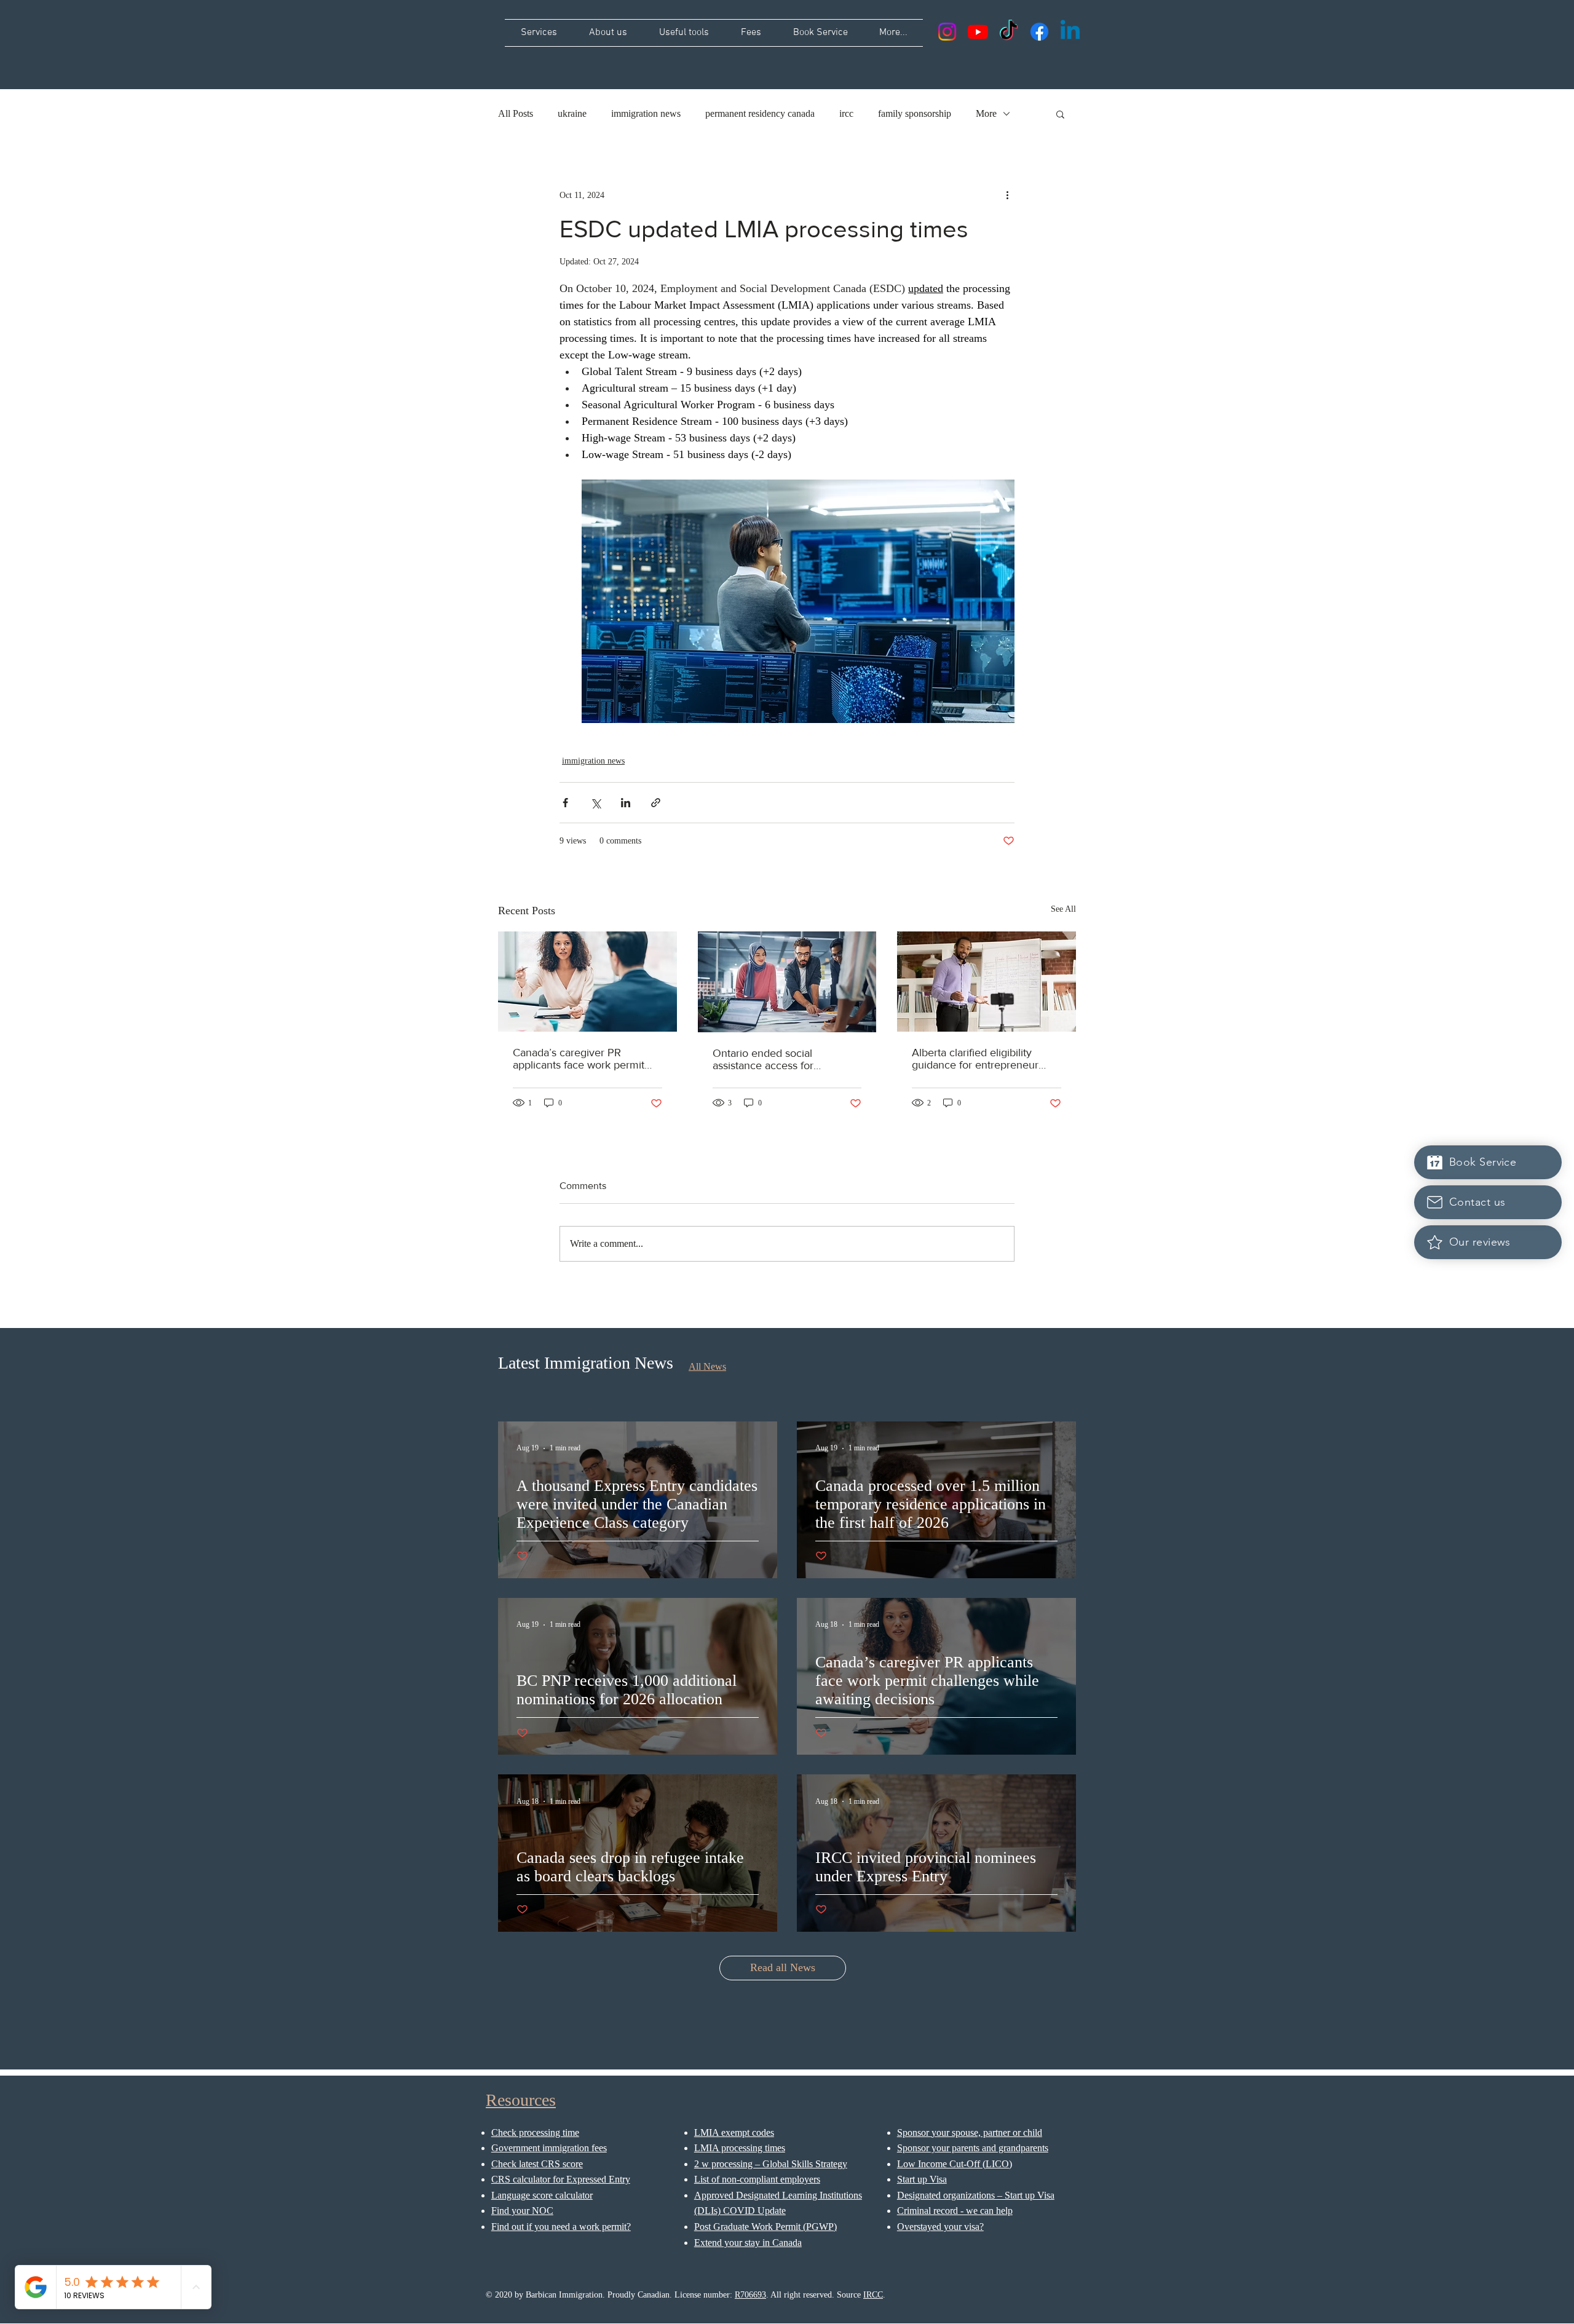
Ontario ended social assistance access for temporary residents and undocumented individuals (776, 1059)
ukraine (572, 113)
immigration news (646, 113)
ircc (846, 113)
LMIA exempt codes (734, 2132)
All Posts (516, 113)
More (986, 113)
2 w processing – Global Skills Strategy (771, 2164)
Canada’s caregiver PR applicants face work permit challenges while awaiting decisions (579, 1059)
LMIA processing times (740, 2148)
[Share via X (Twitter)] (595, 803)
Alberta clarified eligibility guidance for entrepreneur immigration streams (975, 1059)
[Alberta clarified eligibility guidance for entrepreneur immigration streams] (987, 982)
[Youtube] (978, 32)
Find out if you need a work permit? (561, 2227)
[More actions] (1007, 195)
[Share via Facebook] (565, 803)
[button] (1060, 114)
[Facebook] (1039, 32)
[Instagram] (947, 32)
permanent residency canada (760, 113)
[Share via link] (656, 803)
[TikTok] (1009, 32)
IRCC (873, 2295)
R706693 (750, 2295)
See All (1063, 909)
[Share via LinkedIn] (626, 803)
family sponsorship (915, 113)
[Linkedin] (1070, 32)
